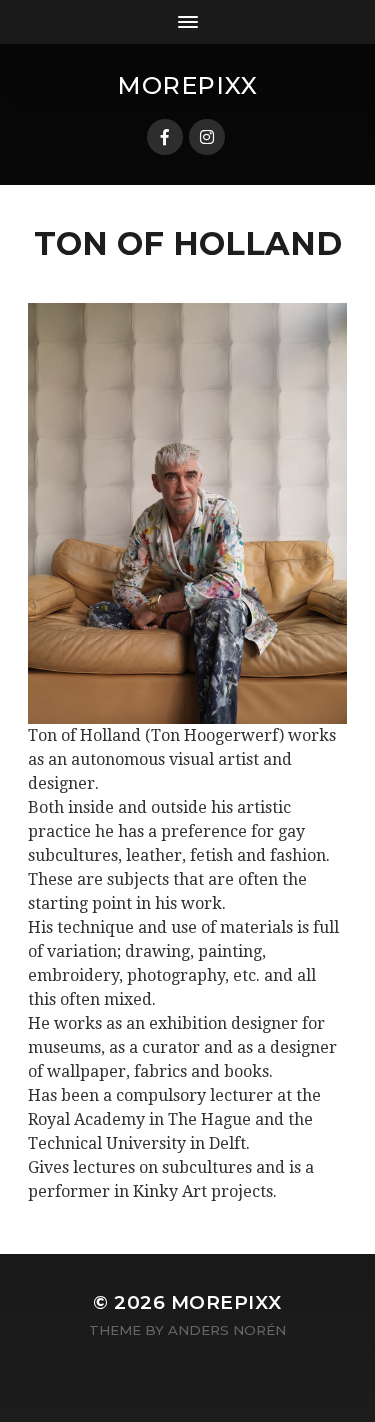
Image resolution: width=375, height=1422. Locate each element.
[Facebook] (165, 137)
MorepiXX (187, 85)
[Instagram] (207, 137)
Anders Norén (227, 1330)
